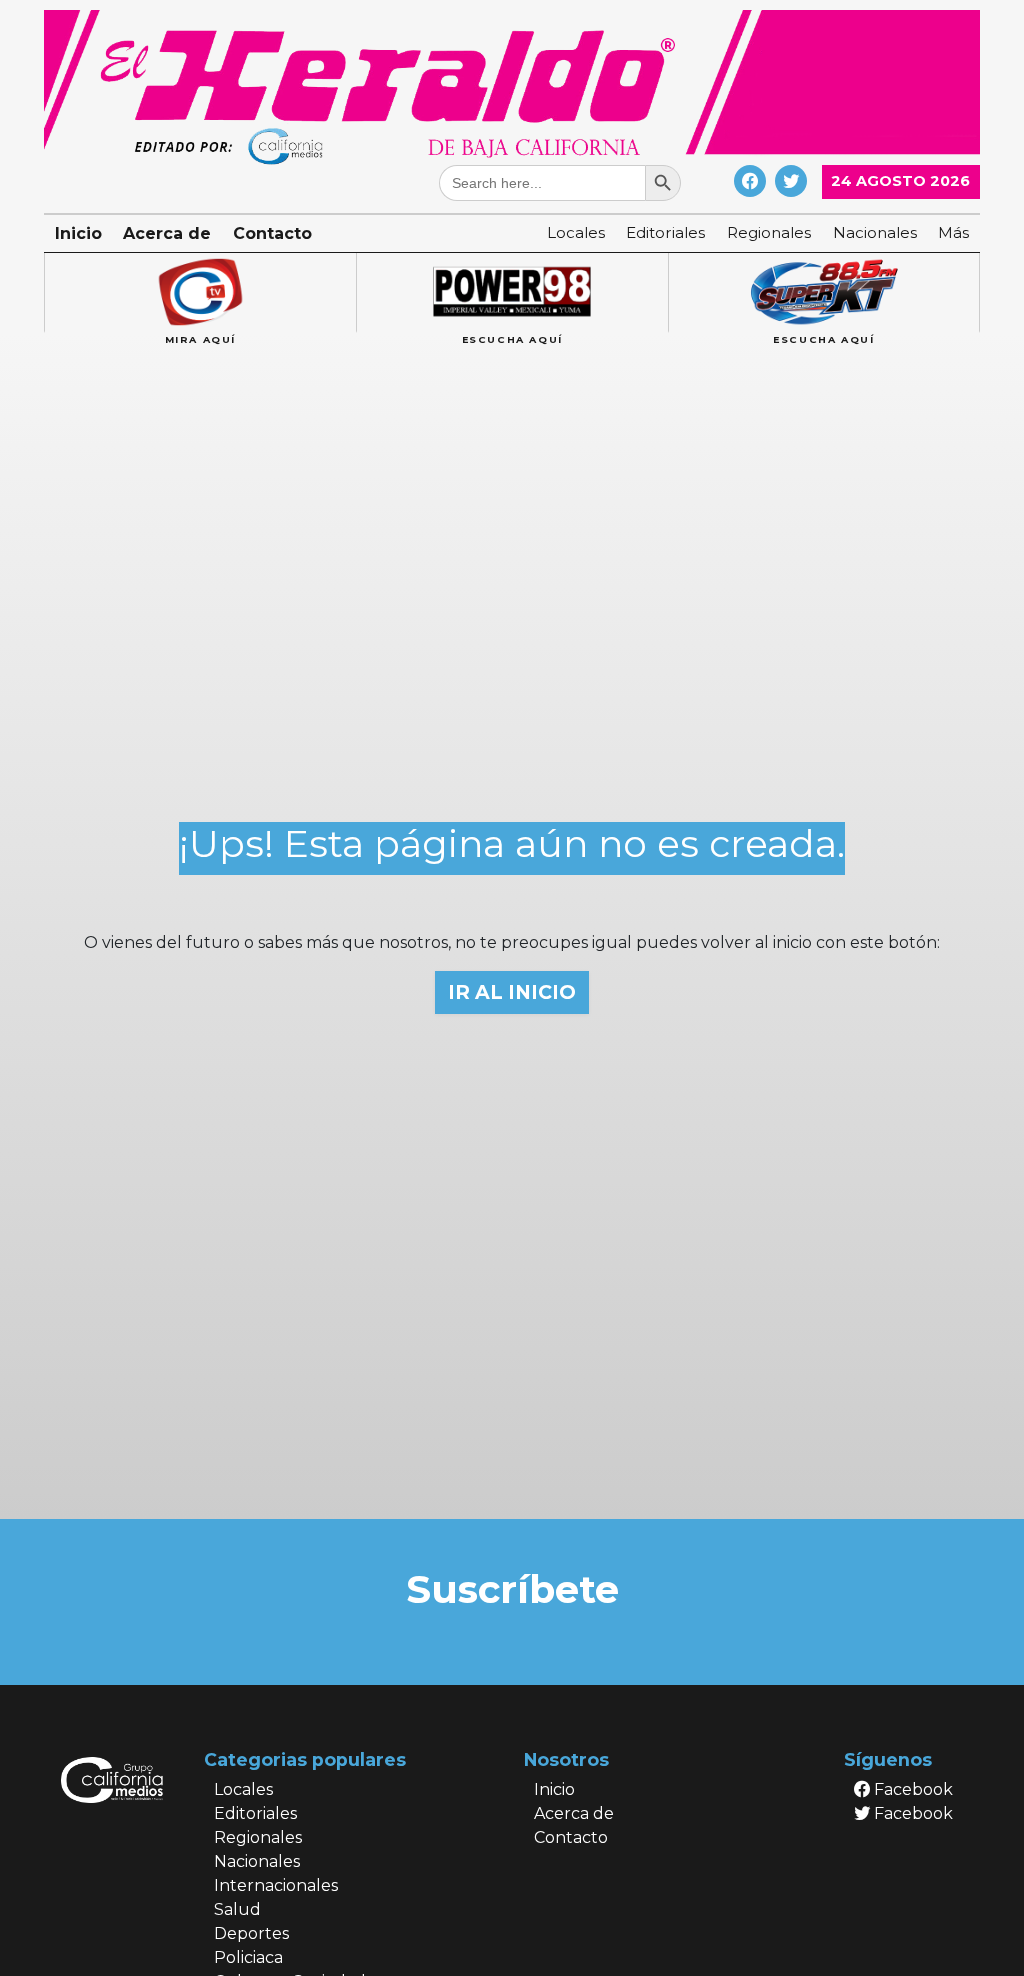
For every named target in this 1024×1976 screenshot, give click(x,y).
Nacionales (875, 232)
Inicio (78, 233)
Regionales (769, 232)
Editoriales (665, 232)
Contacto (272, 233)
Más (953, 232)
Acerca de (167, 233)
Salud (237, 1909)
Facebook (911, 1789)
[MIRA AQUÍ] (200, 293)
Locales (576, 232)
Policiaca (248, 1957)
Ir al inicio (512, 992)
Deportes (251, 1933)
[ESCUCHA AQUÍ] (512, 293)
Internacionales (276, 1885)
